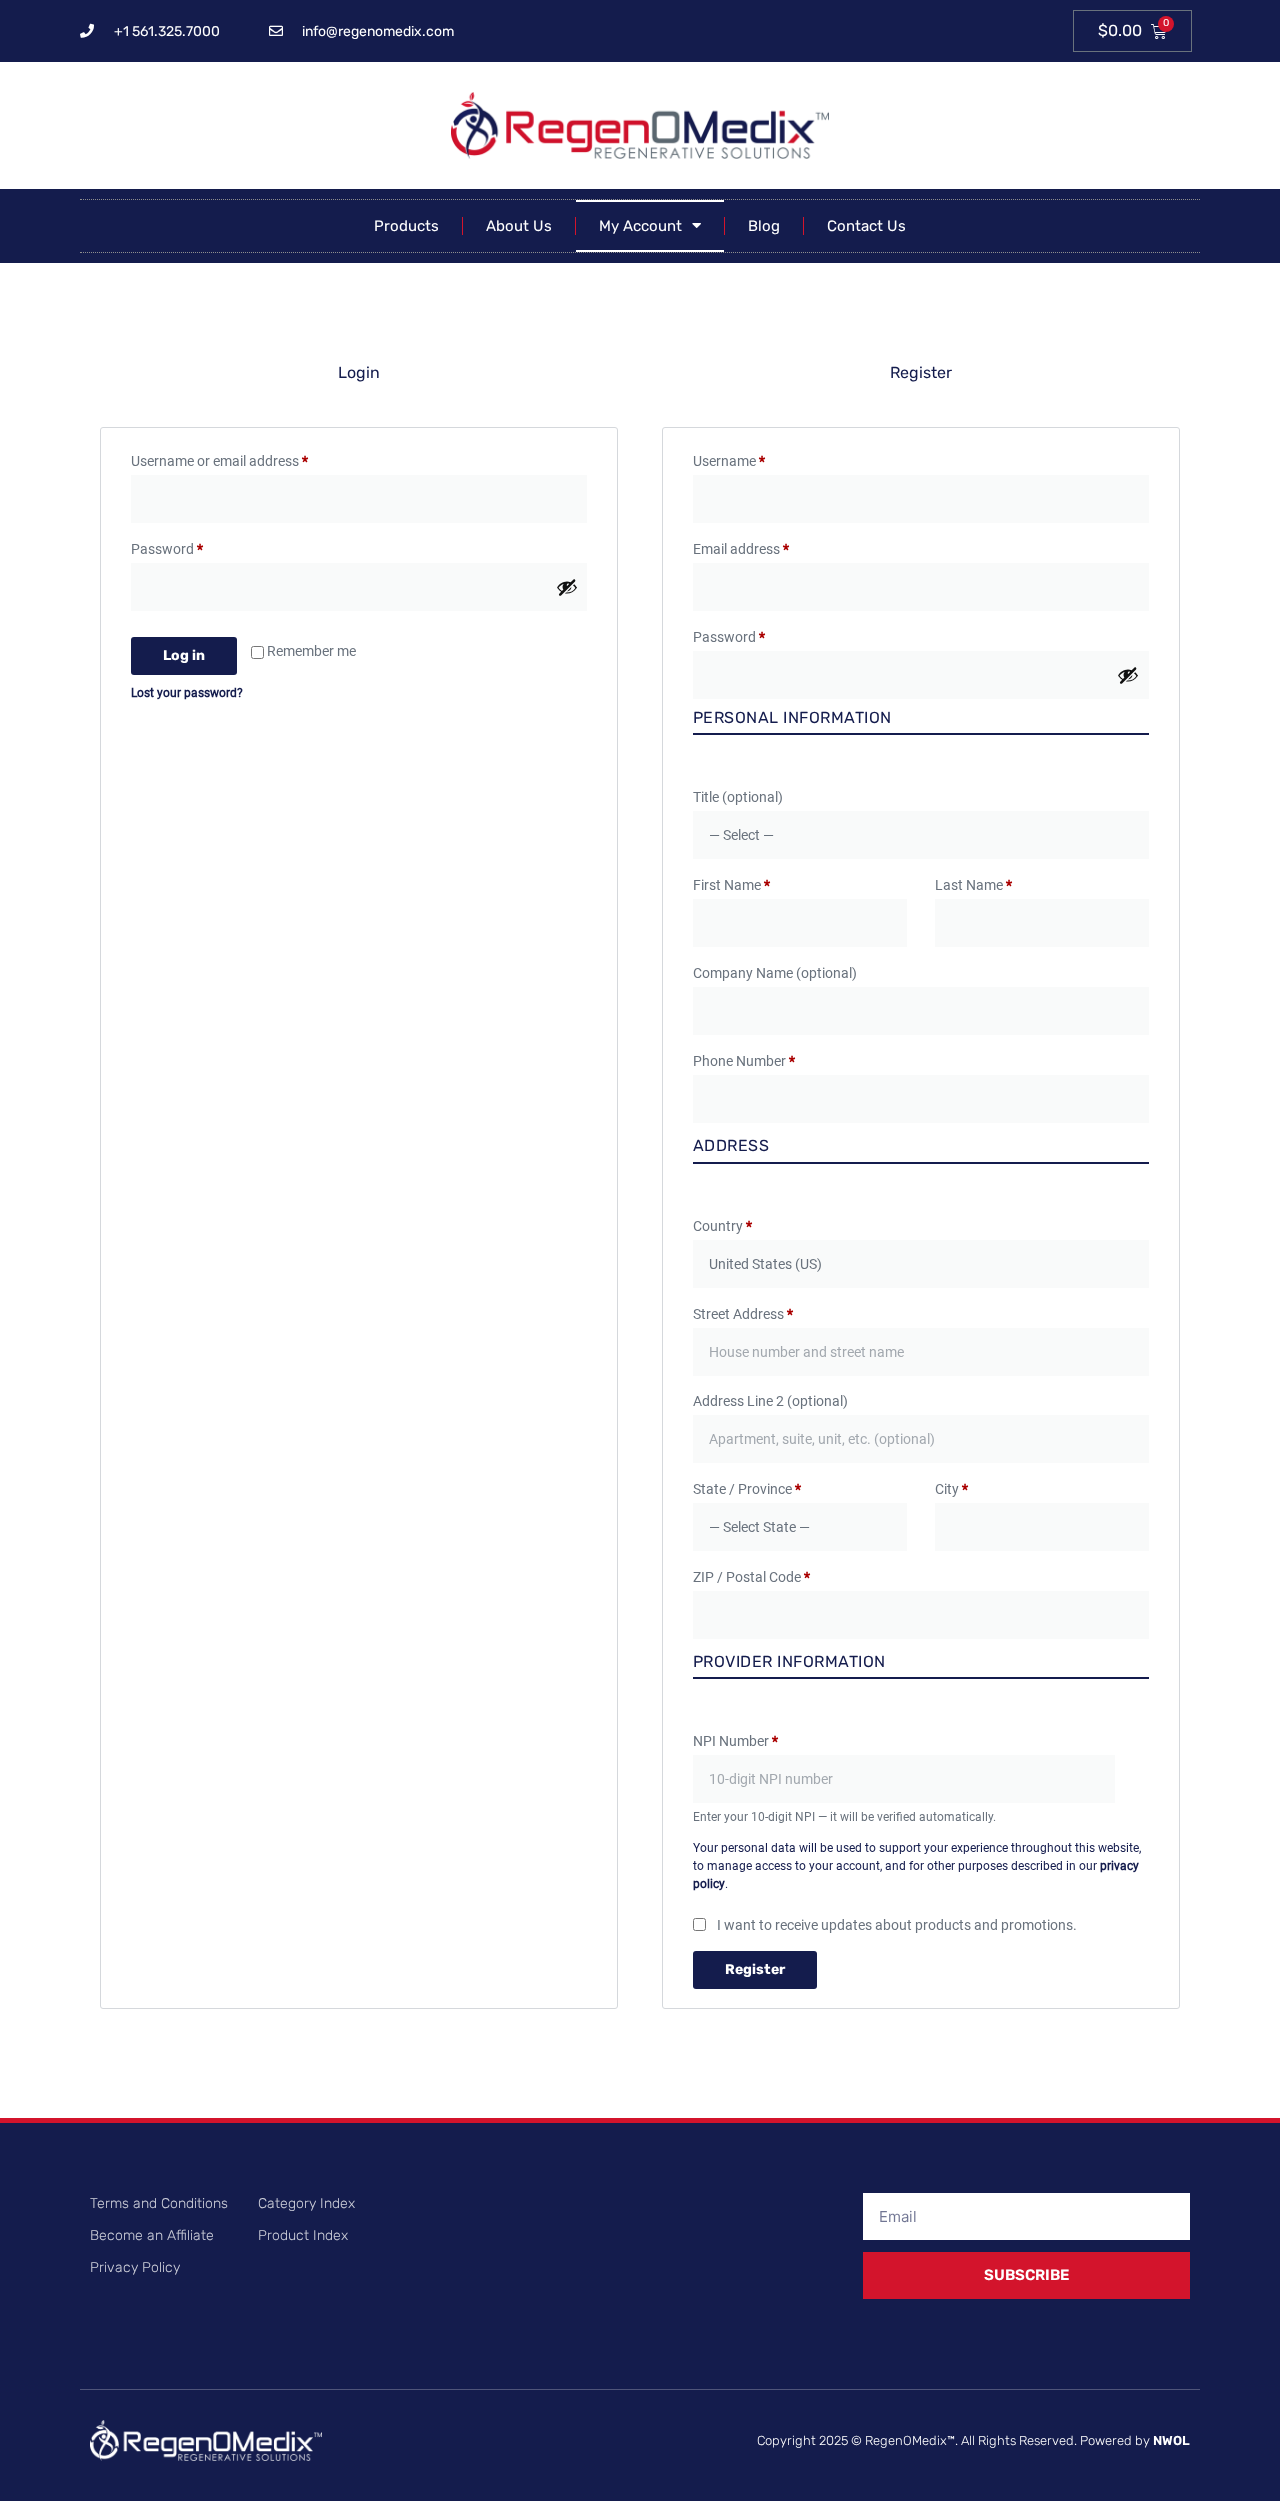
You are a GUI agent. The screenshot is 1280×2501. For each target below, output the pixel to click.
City (951, 1489)
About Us (519, 226)
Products (406, 226)
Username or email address (246, 458)
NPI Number (735, 1741)
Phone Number (744, 1061)
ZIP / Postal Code (751, 1577)
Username (756, 458)
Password (194, 546)
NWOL (1171, 2440)
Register (755, 1969)
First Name (731, 885)
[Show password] (567, 587)
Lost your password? (187, 693)
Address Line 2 (770, 1401)
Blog (764, 226)
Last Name (973, 885)
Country (722, 1226)
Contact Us (866, 226)
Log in (184, 655)
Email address (768, 546)
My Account (640, 226)
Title (738, 797)
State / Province (747, 1489)
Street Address (743, 1314)
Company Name (775, 973)
